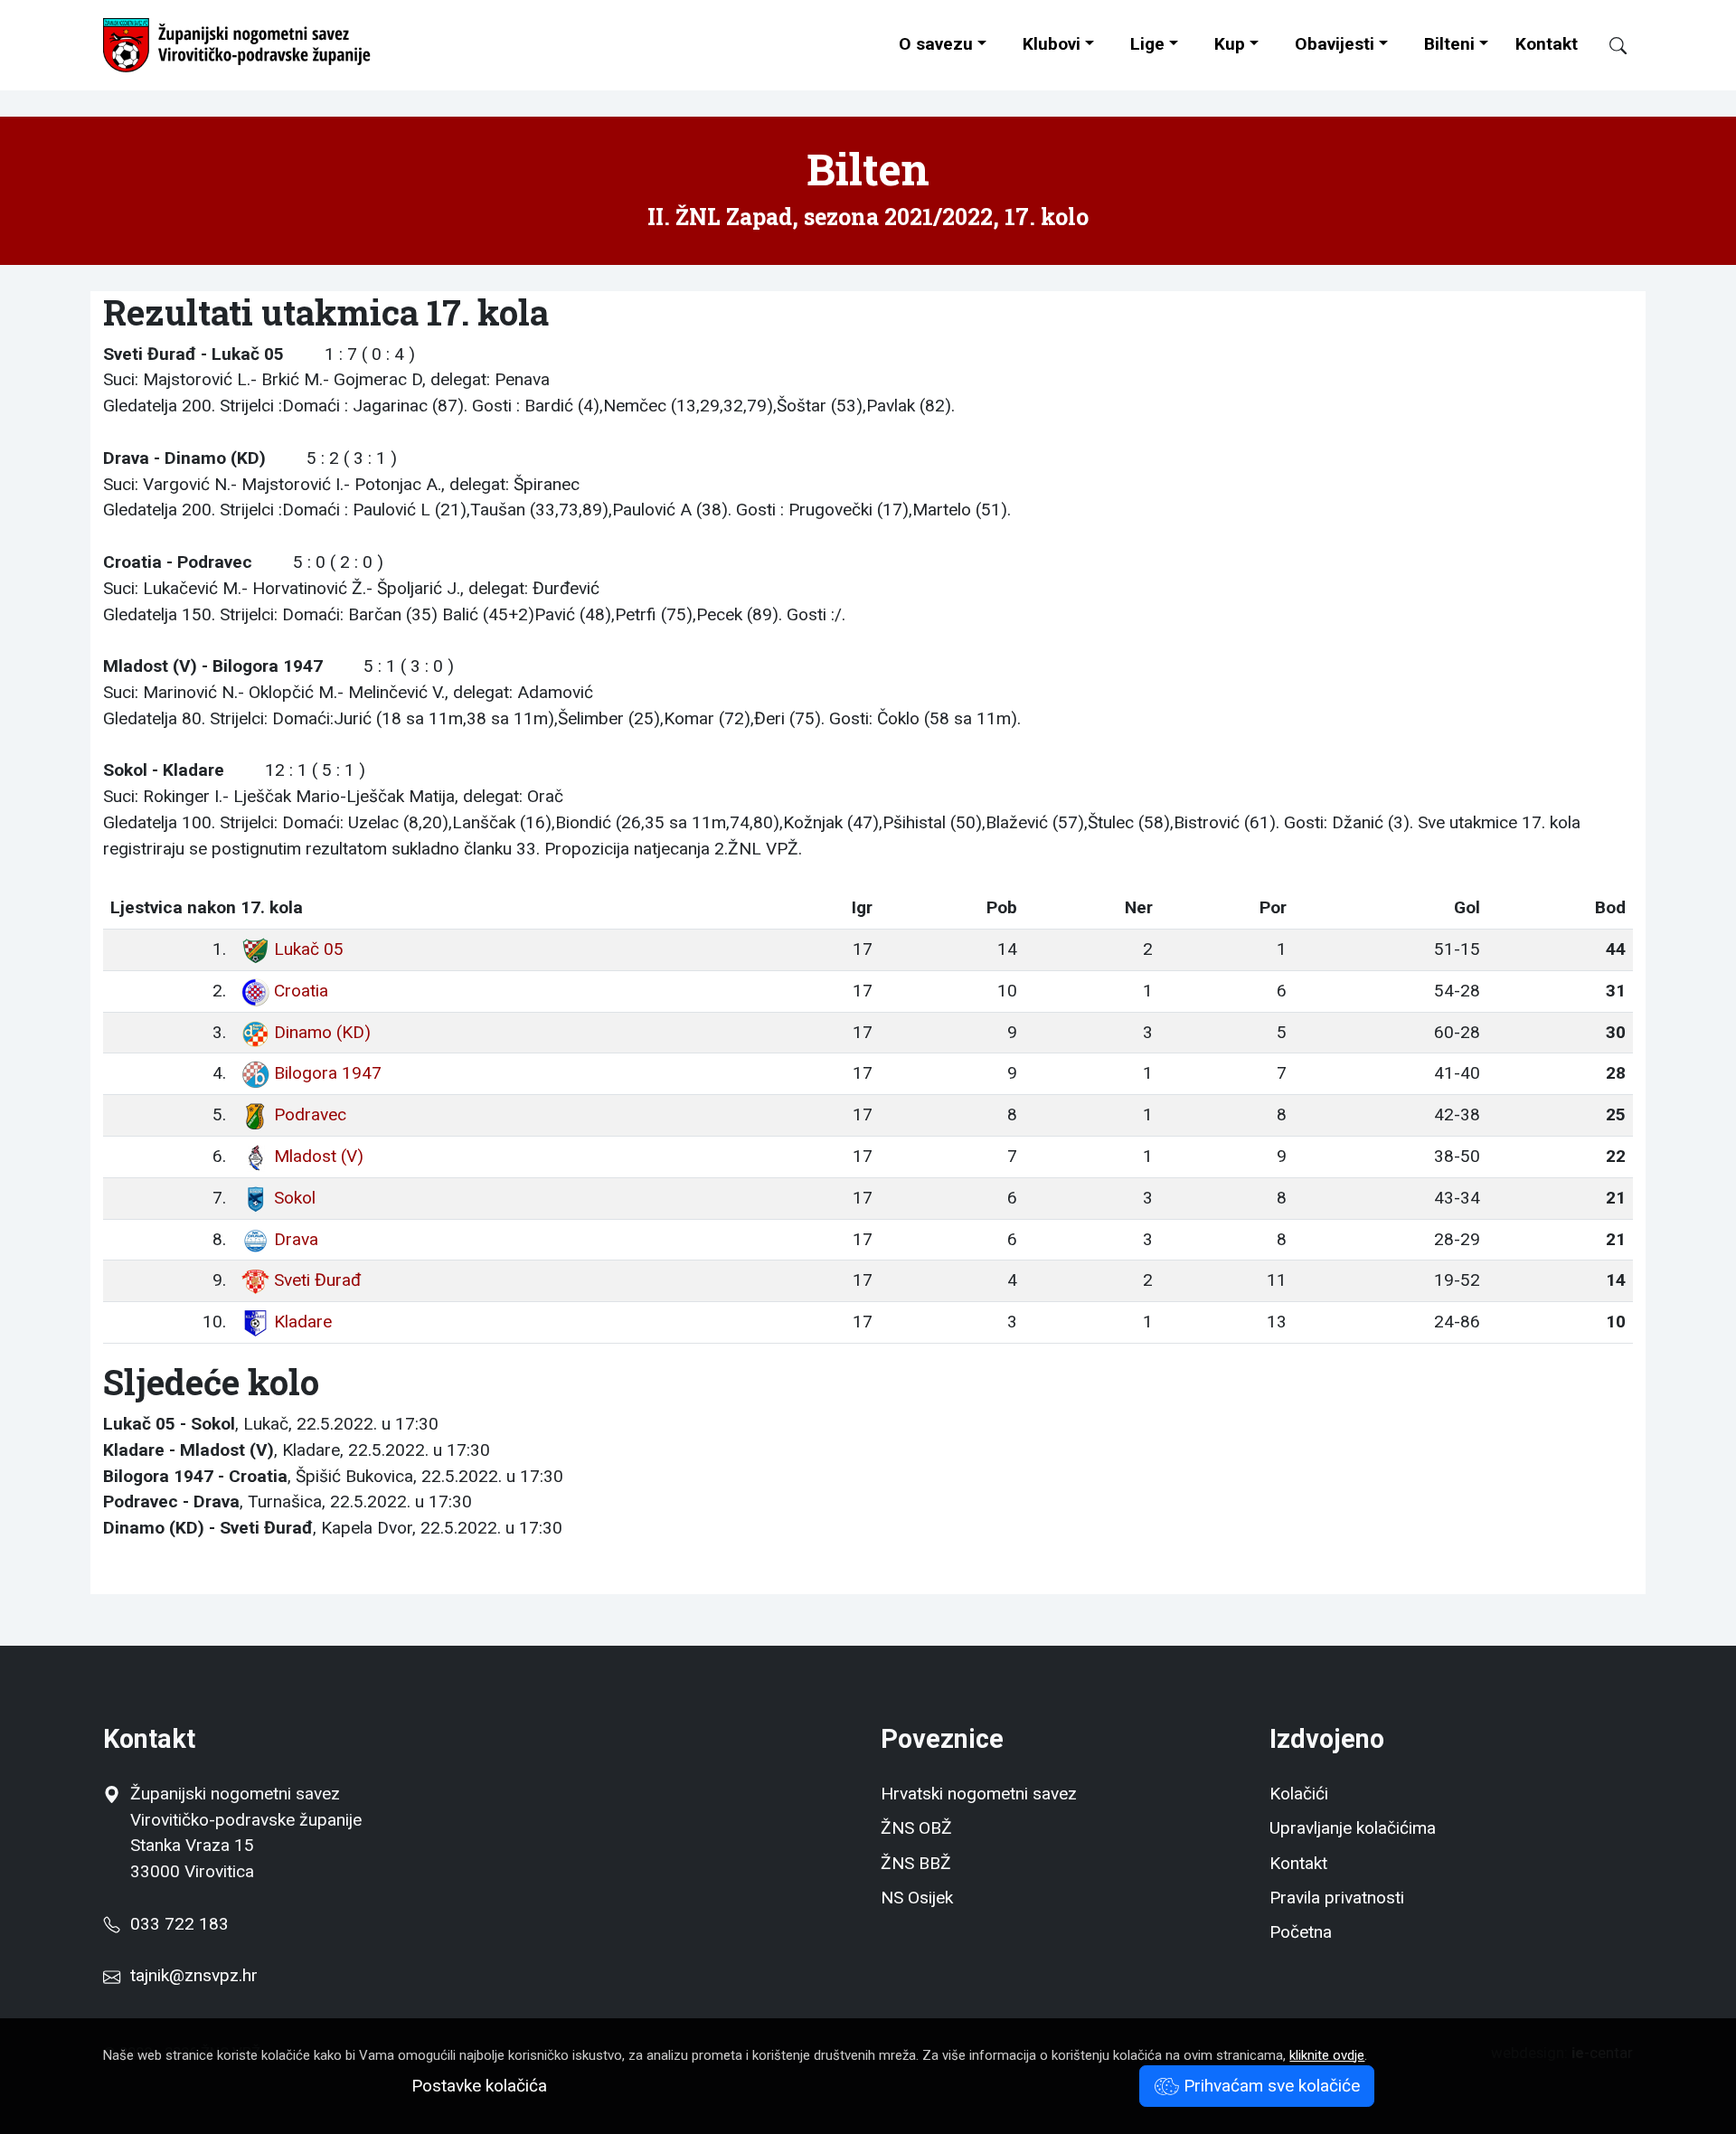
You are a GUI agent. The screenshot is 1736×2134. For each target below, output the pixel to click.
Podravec (310, 1114)
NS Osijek (917, 1898)
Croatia (301, 991)
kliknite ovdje (1327, 2055)
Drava (296, 1239)
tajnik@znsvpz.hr (194, 1975)
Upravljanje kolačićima (1353, 1828)
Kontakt (1547, 44)
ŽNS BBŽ (916, 1863)
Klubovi (1052, 44)
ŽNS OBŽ (916, 1828)
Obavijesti (1335, 44)
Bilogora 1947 (328, 1073)
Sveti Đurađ (317, 1280)
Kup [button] (1230, 44)
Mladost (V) (319, 1156)
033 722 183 (175, 1924)
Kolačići (1299, 1794)
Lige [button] (1147, 44)
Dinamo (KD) (322, 1032)
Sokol (295, 1198)
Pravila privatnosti (1337, 1898)
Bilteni (1449, 44)
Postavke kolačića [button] (479, 2086)
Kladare (303, 1322)
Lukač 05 (309, 949)
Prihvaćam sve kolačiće (1269, 2086)
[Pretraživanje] (1610, 46)
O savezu (936, 44)
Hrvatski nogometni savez (979, 1794)
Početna (1301, 1932)
